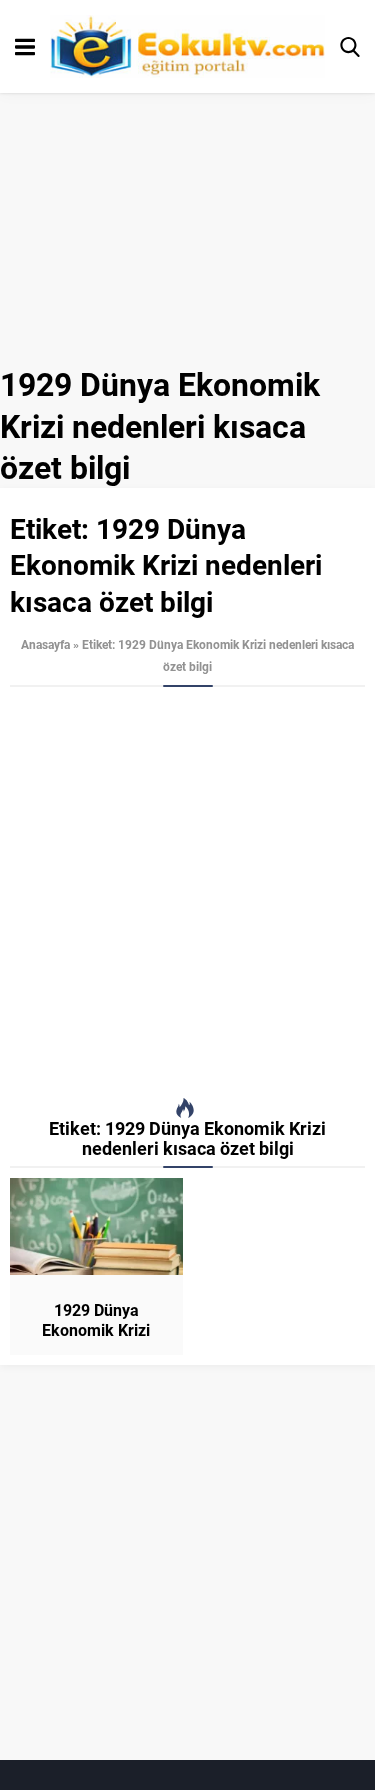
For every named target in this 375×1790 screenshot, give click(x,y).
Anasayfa (45, 644)
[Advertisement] (187, 892)
